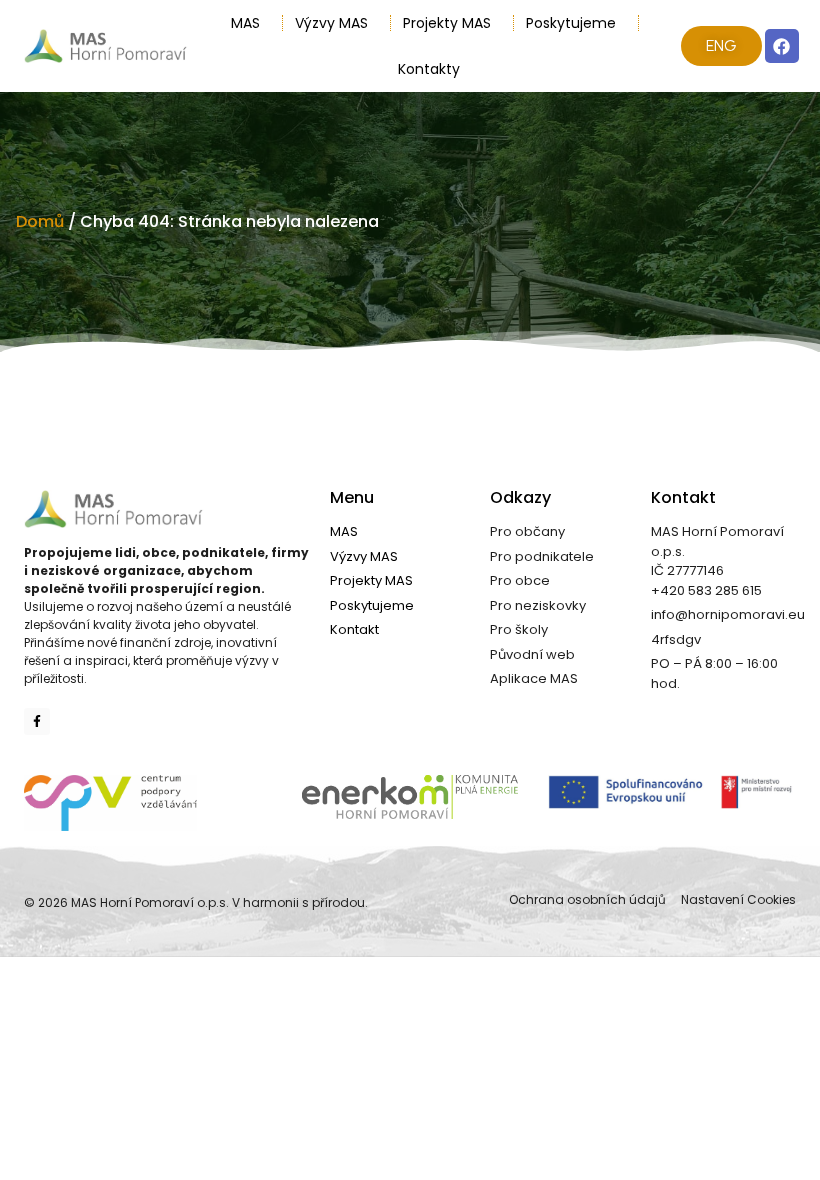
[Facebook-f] (37, 721)
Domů (40, 221)
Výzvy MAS (331, 23)
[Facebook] (782, 46)
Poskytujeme (571, 23)
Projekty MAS (447, 23)
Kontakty (429, 69)
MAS (245, 23)
